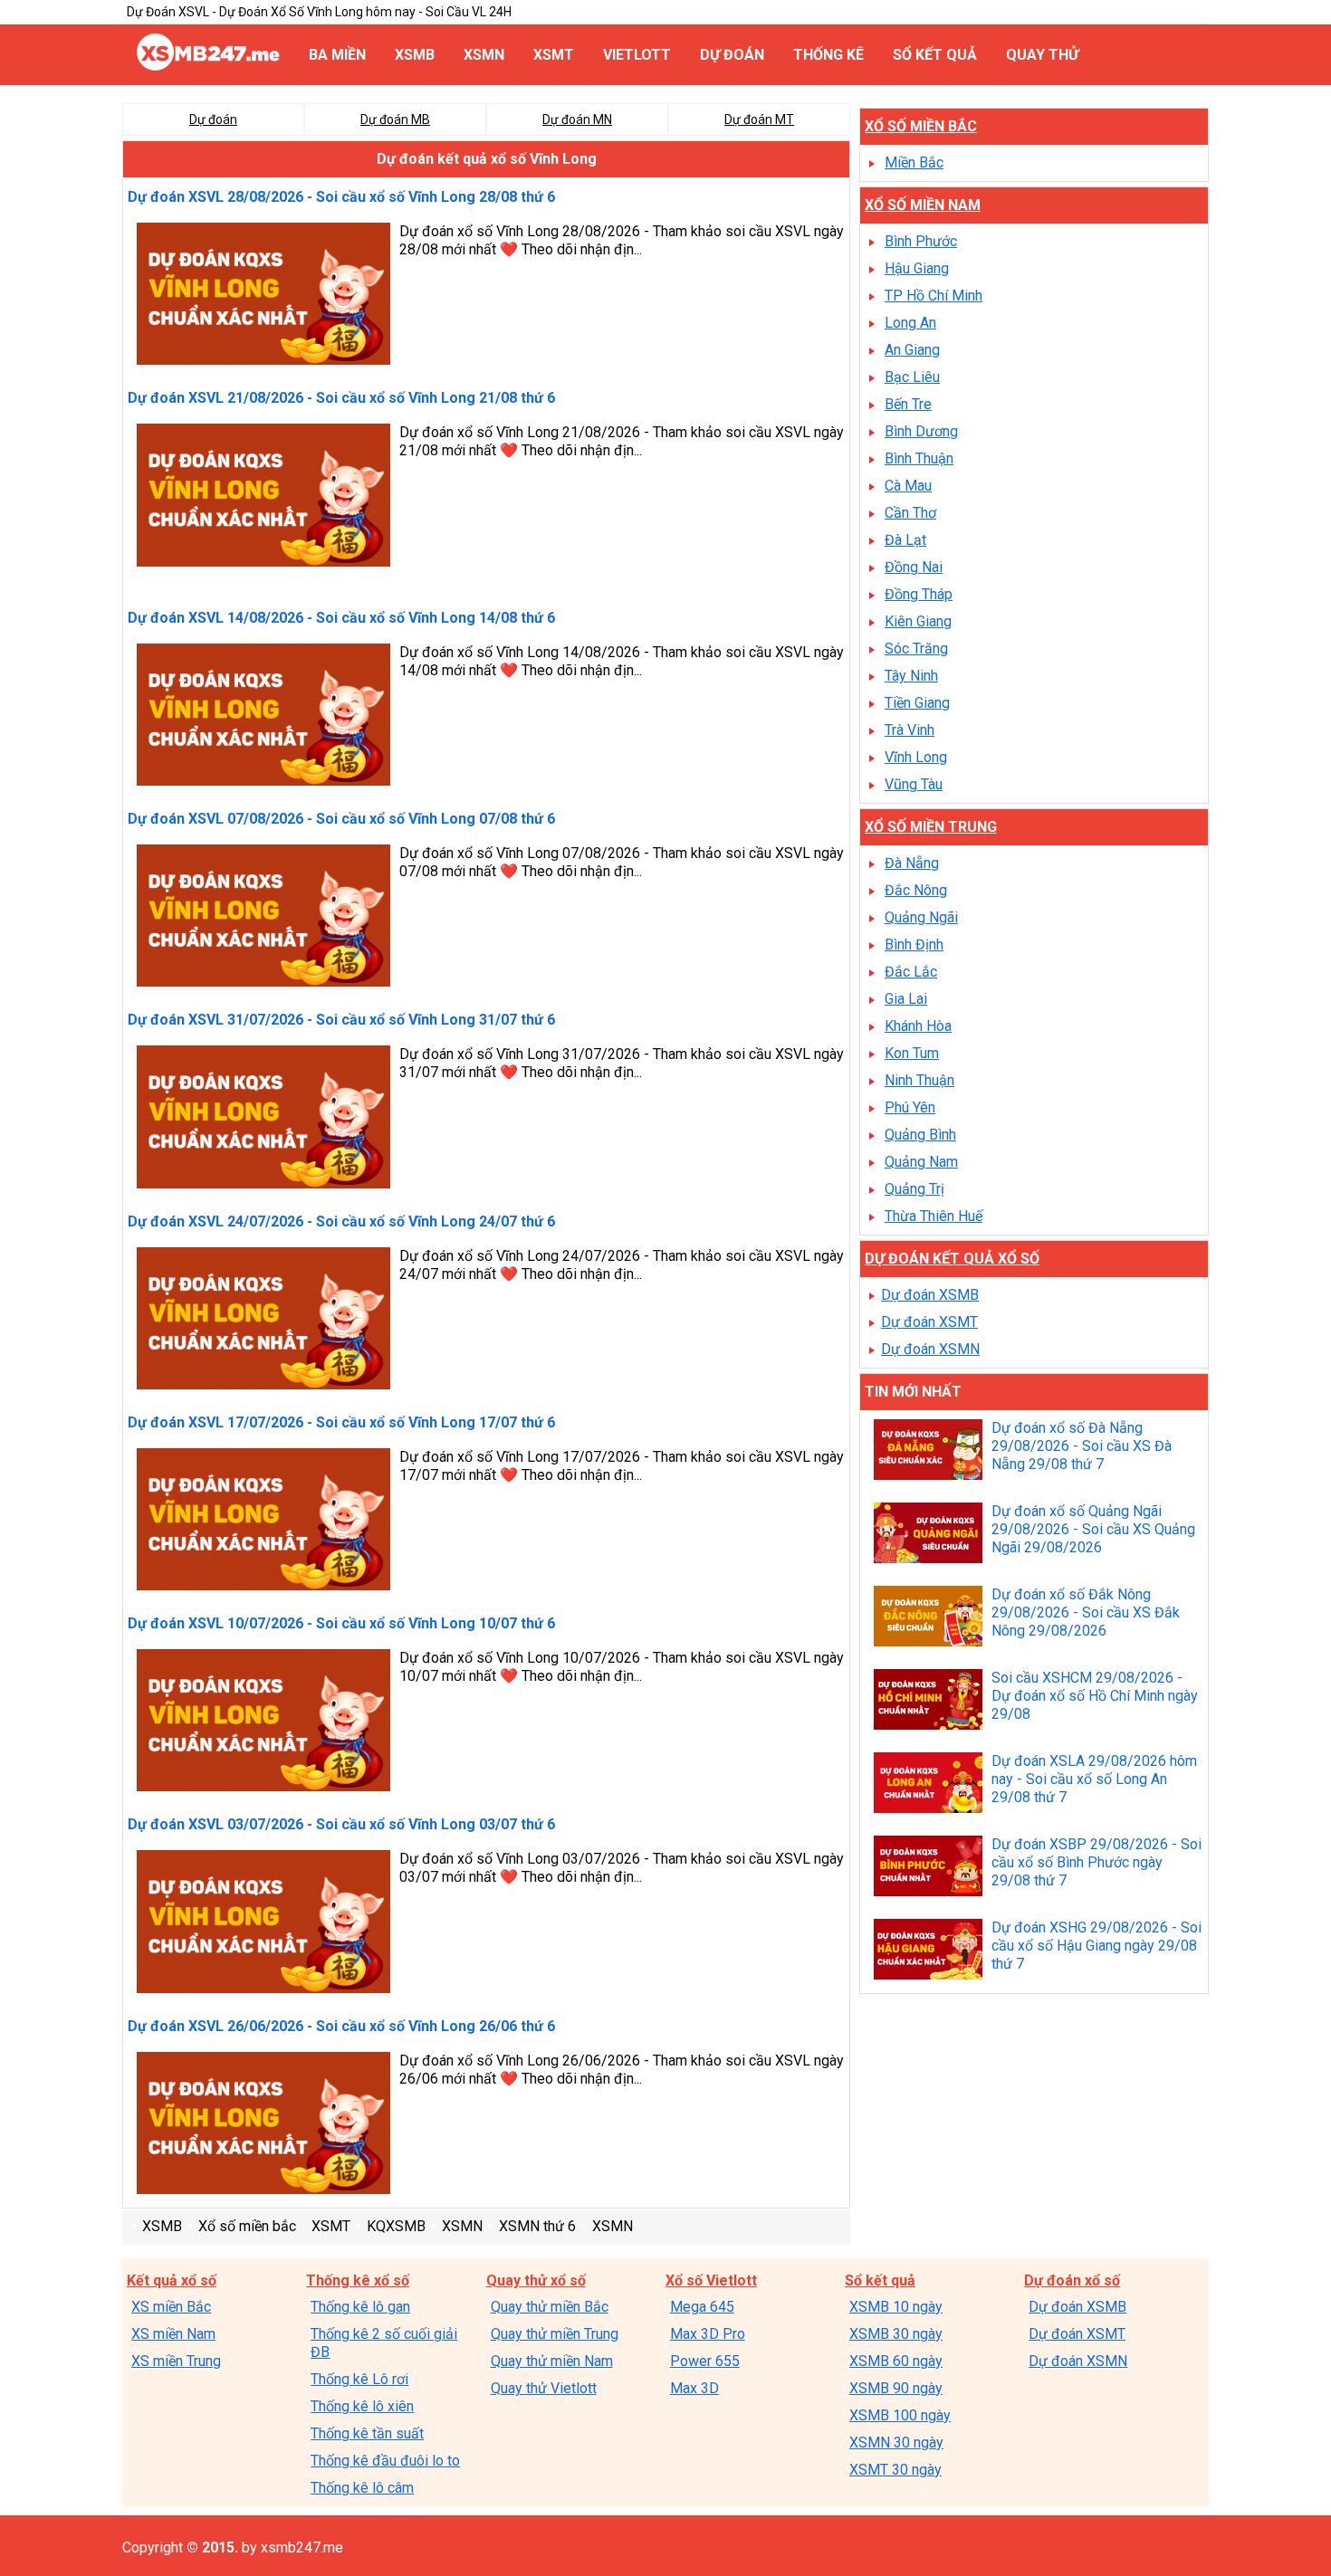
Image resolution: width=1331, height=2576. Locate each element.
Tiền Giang (917, 703)
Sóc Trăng (916, 649)
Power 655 (705, 2361)
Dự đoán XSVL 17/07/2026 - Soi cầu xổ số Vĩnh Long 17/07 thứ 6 (341, 1422)
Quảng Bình (920, 1135)
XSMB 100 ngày (900, 2415)
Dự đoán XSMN (930, 1349)
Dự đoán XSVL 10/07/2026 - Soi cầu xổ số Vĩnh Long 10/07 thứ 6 (341, 1623)
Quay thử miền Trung (555, 2334)
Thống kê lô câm (362, 2488)
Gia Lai (906, 999)
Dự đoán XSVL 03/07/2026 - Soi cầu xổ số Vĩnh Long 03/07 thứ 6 (341, 1824)
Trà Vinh (910, 730)
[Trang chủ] (208, 66)
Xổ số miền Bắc (921, 126)
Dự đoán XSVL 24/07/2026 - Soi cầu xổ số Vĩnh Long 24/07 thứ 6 (341, 1221)
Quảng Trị (914, 1189)
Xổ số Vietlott (711, 2280)
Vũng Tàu (914, 784)
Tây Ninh (911, 676)
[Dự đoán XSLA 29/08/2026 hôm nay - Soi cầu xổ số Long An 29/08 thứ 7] (928, 1785)
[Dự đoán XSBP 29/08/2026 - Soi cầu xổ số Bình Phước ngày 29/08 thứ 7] (928, 1868)
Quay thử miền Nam (552, 2361)
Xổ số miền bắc (247, 2226)
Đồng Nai (914, 567)
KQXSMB (396, 2226)
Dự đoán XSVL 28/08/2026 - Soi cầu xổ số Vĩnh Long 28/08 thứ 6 (341, 197)
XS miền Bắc (171, 2307)
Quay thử (1042, 55)
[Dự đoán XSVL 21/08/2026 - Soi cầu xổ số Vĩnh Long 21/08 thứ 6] (263, 497)
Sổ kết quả (935, 55)
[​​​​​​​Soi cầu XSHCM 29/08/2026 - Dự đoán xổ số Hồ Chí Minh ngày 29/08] (928, 1702)
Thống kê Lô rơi (359, 2379)
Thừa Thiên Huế (934, 1216)
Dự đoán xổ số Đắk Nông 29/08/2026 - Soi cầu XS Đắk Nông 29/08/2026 (1086, 1612)
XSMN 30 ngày (896, 2442)
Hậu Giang (917, 268)
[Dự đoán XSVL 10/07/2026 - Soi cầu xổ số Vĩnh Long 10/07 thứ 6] (263, 1722)
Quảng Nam (921, 1162)
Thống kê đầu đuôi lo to (385, 2461)
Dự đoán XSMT (929, 1322)
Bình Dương (921, 431)
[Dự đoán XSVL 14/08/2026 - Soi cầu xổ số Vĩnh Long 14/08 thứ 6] (263, 717)
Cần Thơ (910, 513)
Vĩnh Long (916, 757)
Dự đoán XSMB (930, 1295)
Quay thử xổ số (536, 2280)
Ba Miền (337, 55)
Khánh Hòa (918, 1026)
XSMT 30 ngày (895, 2470)
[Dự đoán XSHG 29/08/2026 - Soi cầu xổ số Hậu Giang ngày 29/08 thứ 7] (928, 1951)
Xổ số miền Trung (931, 827)
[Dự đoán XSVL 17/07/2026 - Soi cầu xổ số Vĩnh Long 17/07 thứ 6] (263, 1522)
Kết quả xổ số (172, 2280)
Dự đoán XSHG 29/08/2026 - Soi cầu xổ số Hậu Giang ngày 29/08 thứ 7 (1096, 1946)
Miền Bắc (914, 162)
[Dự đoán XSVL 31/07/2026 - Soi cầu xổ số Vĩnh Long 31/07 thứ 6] (263, 1119)
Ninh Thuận (919, 1080)
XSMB (415, 55)
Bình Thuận (919, 458)
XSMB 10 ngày (896, 2307)
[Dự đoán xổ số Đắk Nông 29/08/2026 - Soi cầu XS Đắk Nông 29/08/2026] (928, 1618)
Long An (910, 323)
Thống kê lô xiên (362, 2406)
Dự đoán (732, 55)
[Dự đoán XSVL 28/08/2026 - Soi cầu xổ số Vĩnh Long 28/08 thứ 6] (263, 296)
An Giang (912, 350)
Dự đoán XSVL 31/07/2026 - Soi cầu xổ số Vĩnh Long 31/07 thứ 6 (341, 1020)
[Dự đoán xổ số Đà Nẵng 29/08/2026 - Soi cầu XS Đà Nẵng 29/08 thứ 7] (928, 1452)
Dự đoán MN (577, 119)
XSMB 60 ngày (896, 2361)
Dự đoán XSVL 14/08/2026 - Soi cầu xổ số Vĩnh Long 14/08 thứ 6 (341, 618)
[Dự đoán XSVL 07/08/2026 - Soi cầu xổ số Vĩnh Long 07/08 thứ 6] (263, 918)
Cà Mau (908, 486)
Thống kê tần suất (367, 2433)
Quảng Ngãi (921, 917)
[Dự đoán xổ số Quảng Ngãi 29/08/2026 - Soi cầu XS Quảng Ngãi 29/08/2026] (928, 1535)
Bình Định (914, 945)
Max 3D (694, 2388)
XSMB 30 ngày (896, 2334)
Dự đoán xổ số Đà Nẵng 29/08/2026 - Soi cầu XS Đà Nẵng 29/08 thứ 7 (1082, 1446)
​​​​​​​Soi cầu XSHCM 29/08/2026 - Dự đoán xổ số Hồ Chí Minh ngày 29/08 (1095, 1696)
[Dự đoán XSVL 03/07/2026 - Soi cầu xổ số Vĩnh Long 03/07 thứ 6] (263, 1923)
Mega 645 (702, 2307)
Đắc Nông (916, 890)
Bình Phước (921, 241)
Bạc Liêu (912, 377)
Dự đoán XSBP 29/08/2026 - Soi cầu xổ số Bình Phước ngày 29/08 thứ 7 (1096, 1862)
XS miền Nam (173, 2334)
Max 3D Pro (708, 2334)
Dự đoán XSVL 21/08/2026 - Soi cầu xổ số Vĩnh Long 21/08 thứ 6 (341, 398)
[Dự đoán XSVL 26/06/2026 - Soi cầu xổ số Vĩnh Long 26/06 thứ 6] (263, 2125)
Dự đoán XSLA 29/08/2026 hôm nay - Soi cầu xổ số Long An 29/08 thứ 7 (1094, 1779)
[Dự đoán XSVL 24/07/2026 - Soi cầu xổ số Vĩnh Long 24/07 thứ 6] (263, 1321)
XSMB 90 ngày (896, 2388)
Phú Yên (910, 1107)
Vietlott (637, 55)
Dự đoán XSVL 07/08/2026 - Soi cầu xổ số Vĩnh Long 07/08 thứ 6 (341, 819)
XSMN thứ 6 (537, 2226)
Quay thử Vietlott (544, 2388)
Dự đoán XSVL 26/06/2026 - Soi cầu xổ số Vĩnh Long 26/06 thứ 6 (341, 2026)
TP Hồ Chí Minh (934, 296)
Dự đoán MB (395, 119)
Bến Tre (908, 404)
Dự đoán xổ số (1072, 2280)
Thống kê (828, 55)
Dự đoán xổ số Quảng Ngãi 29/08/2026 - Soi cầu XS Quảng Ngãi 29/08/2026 (1093, 1529)
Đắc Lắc (911, 972)
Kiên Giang (918, 621)
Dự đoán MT (759, 119)
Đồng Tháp (919, 594)
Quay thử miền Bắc (550, 2307)
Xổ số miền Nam (923, 205)
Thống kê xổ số (358, 2280)
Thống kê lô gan (360, 2307)
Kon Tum (912, 1053)
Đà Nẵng (912, 863)
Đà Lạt (905, 540)
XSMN (484, 55)
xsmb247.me (302, 2547)
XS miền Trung (176, 2361)
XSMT (554, 55)
